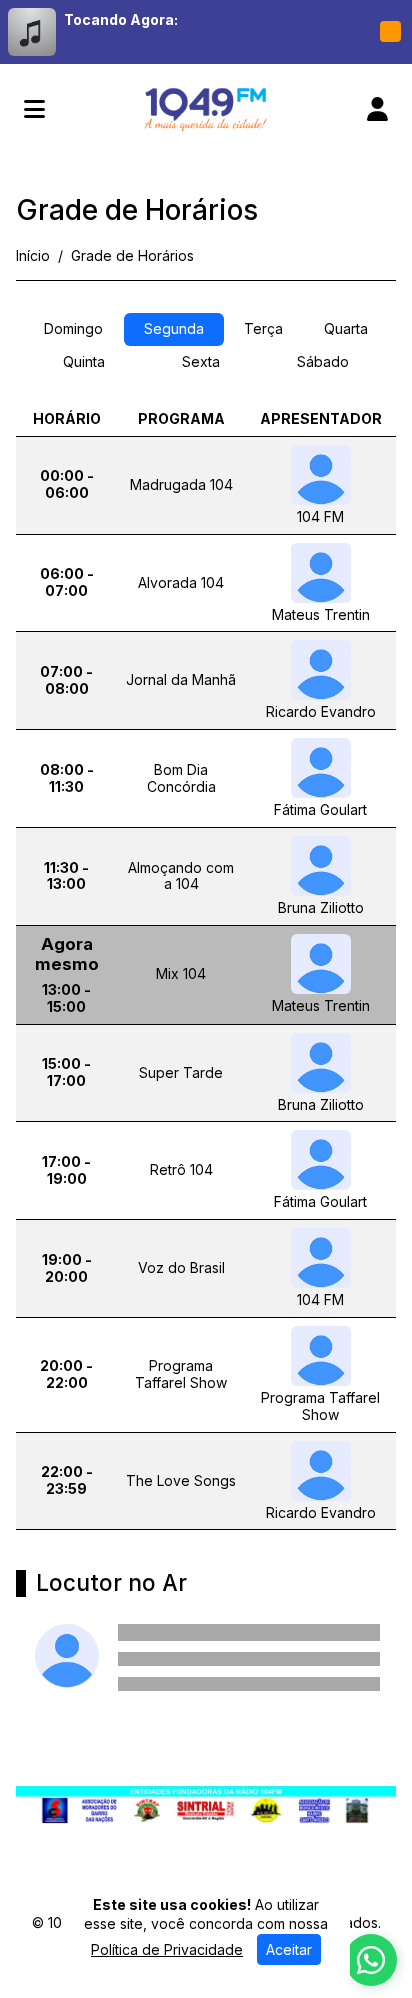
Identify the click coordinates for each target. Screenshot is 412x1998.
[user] (377, 109)
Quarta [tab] (346, 328)
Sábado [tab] (323, 361)
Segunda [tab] (174, 328)
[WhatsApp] (371, 1960)
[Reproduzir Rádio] (390, 32)
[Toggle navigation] (34, 109)
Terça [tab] (263, 328)
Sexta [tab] (201, 361)
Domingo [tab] (73, 328)
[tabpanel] (206, 974)
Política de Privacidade (167, 1949)
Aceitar (289, 1949)
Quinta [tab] (84, 361)
